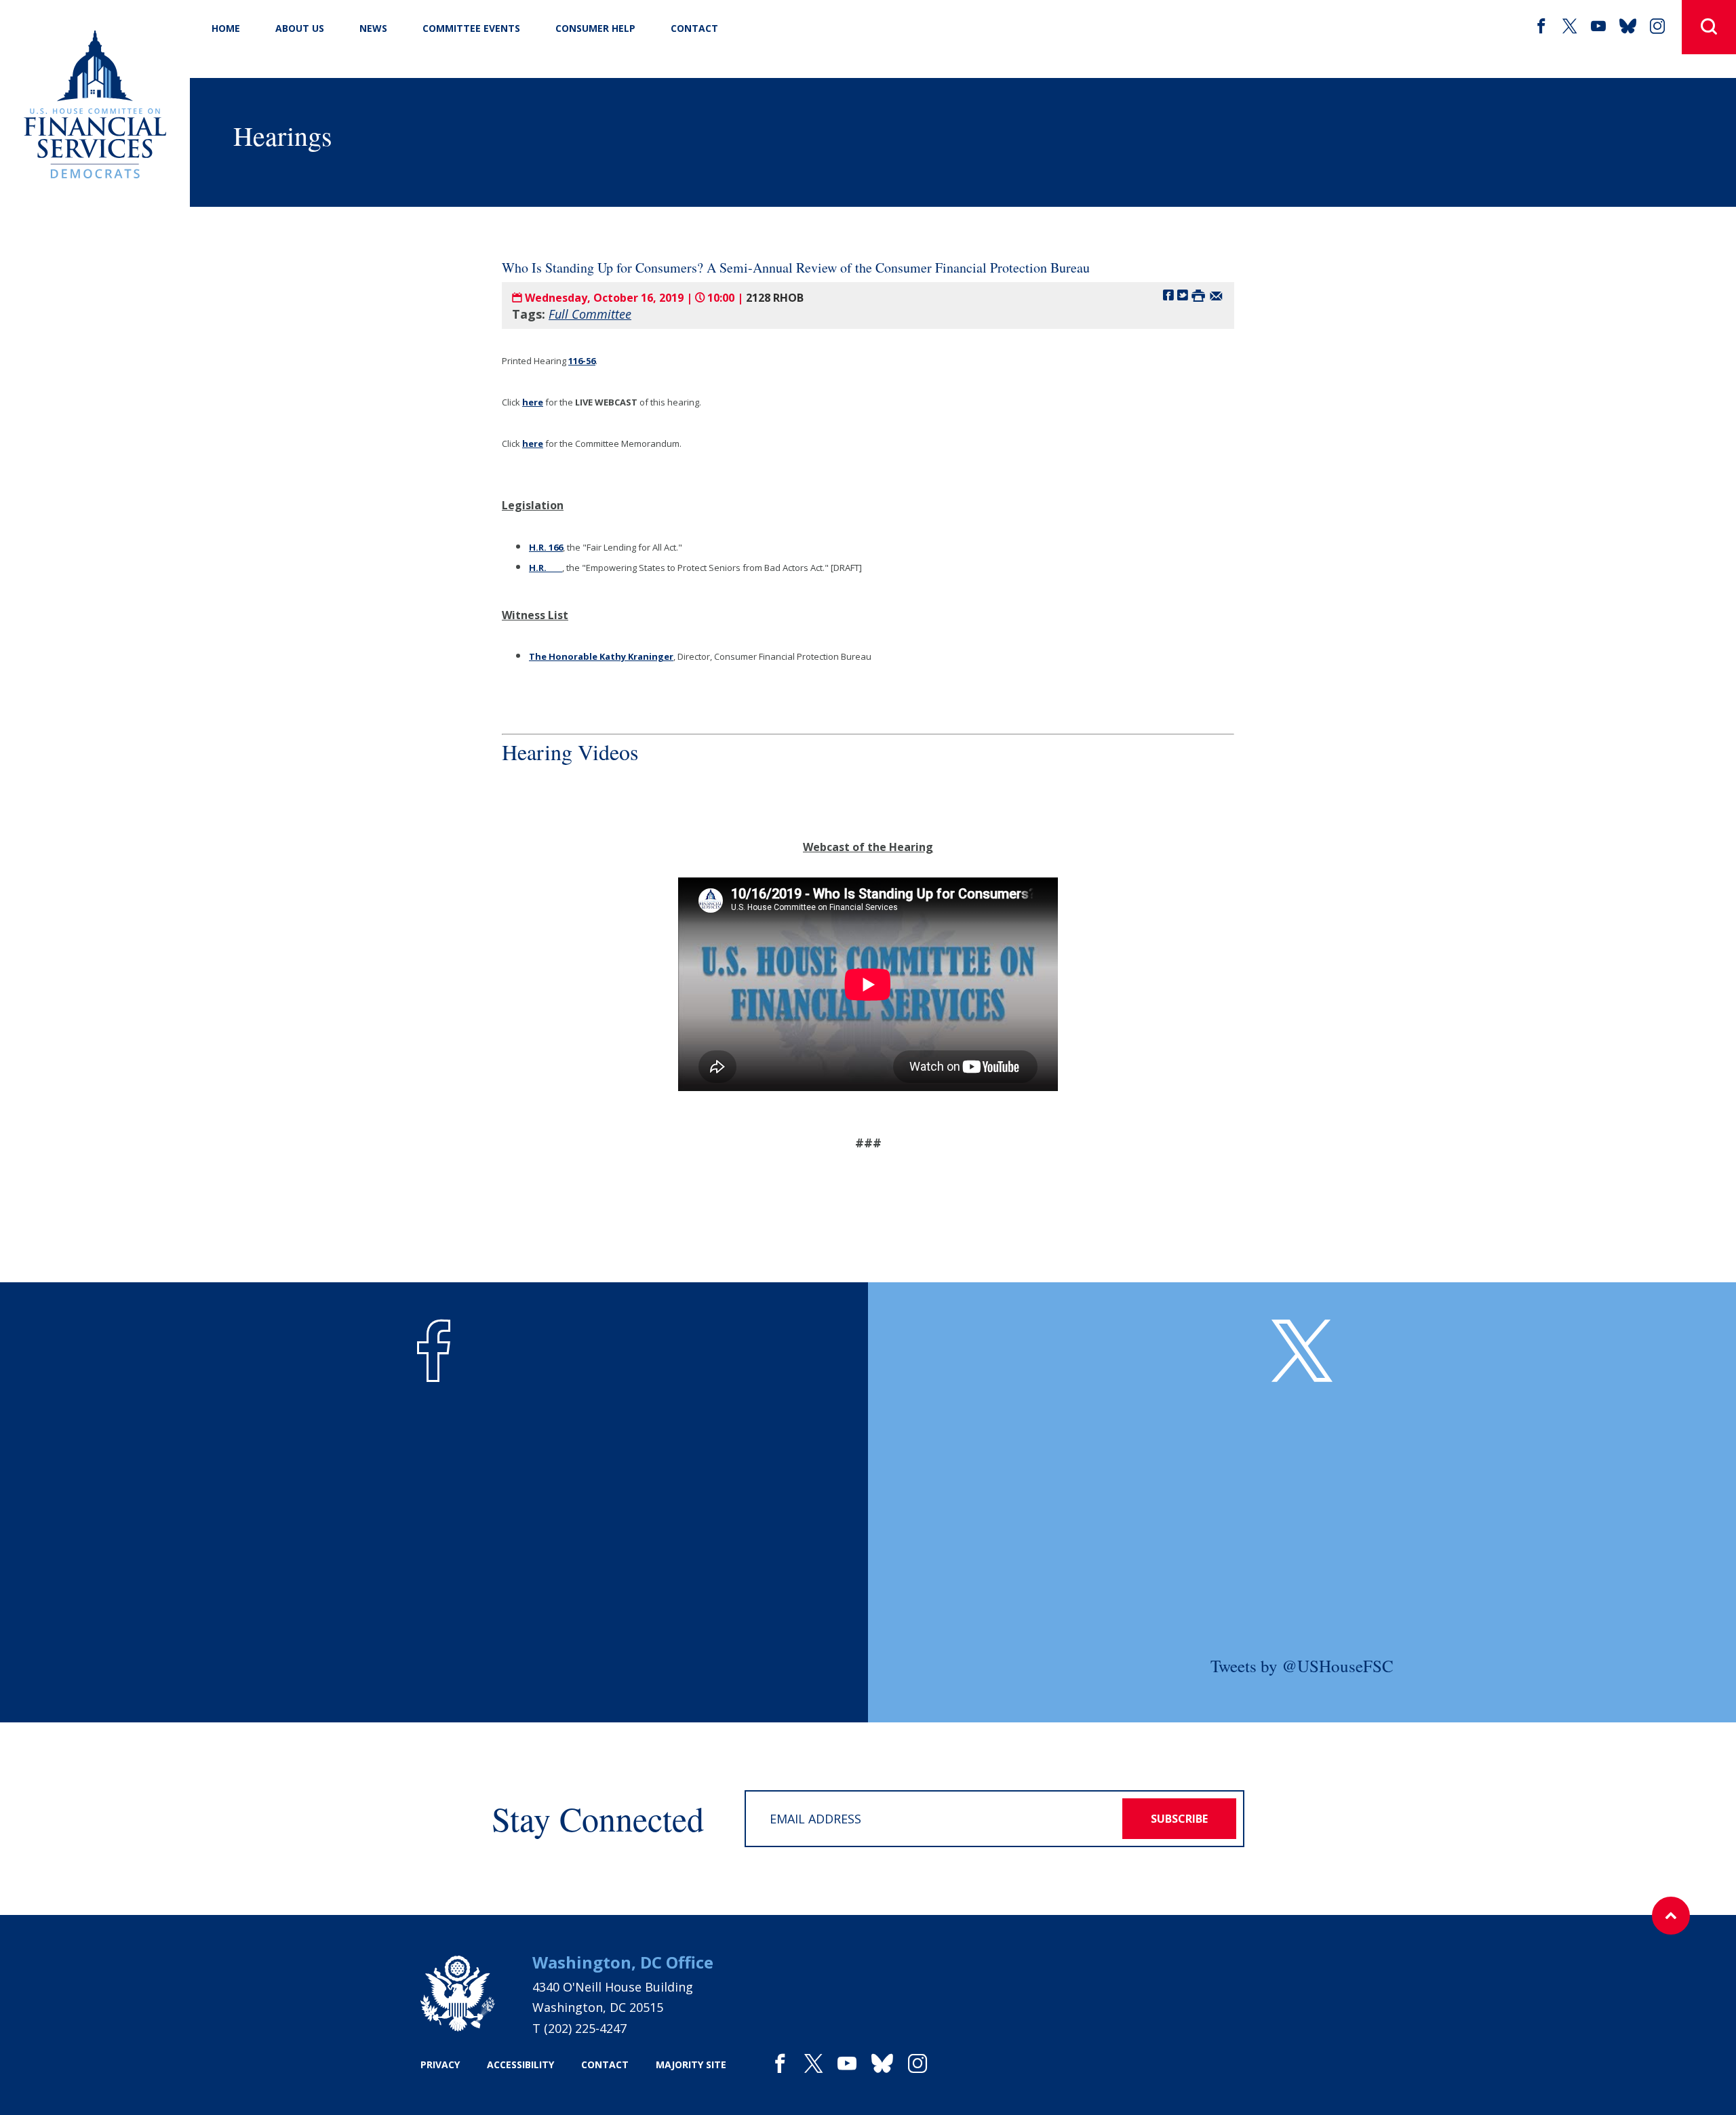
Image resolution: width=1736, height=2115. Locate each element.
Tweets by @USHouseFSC (1302, 1666)
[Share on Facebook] (1168, 295)
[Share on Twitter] (1183, 295)
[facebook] (1541, 26)
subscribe (1179, 1819)
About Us (300, 28)
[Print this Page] (1198, 295)
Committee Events (471, 28)
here (533, 402)
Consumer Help (595, 28)
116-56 (582, 361)
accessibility (520, 2064)
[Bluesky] (1628, 26)
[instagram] (1657, 26)
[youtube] (1598, 26)
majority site (691, 2064)
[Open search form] (1709, 27)
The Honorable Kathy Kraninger (601, 656)
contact (605, 2064)
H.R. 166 (546, 547)
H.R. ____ (546, 568)
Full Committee (590, 314)
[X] (1570, 26)
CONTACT (694, 28)
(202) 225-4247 (585, 2028)
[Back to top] (1671, 1916)
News (373, 28)
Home (226, 28)
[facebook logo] (434, 1351)
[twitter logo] (1302, 1351)
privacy (440, 2064)
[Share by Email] (1216, 295)
